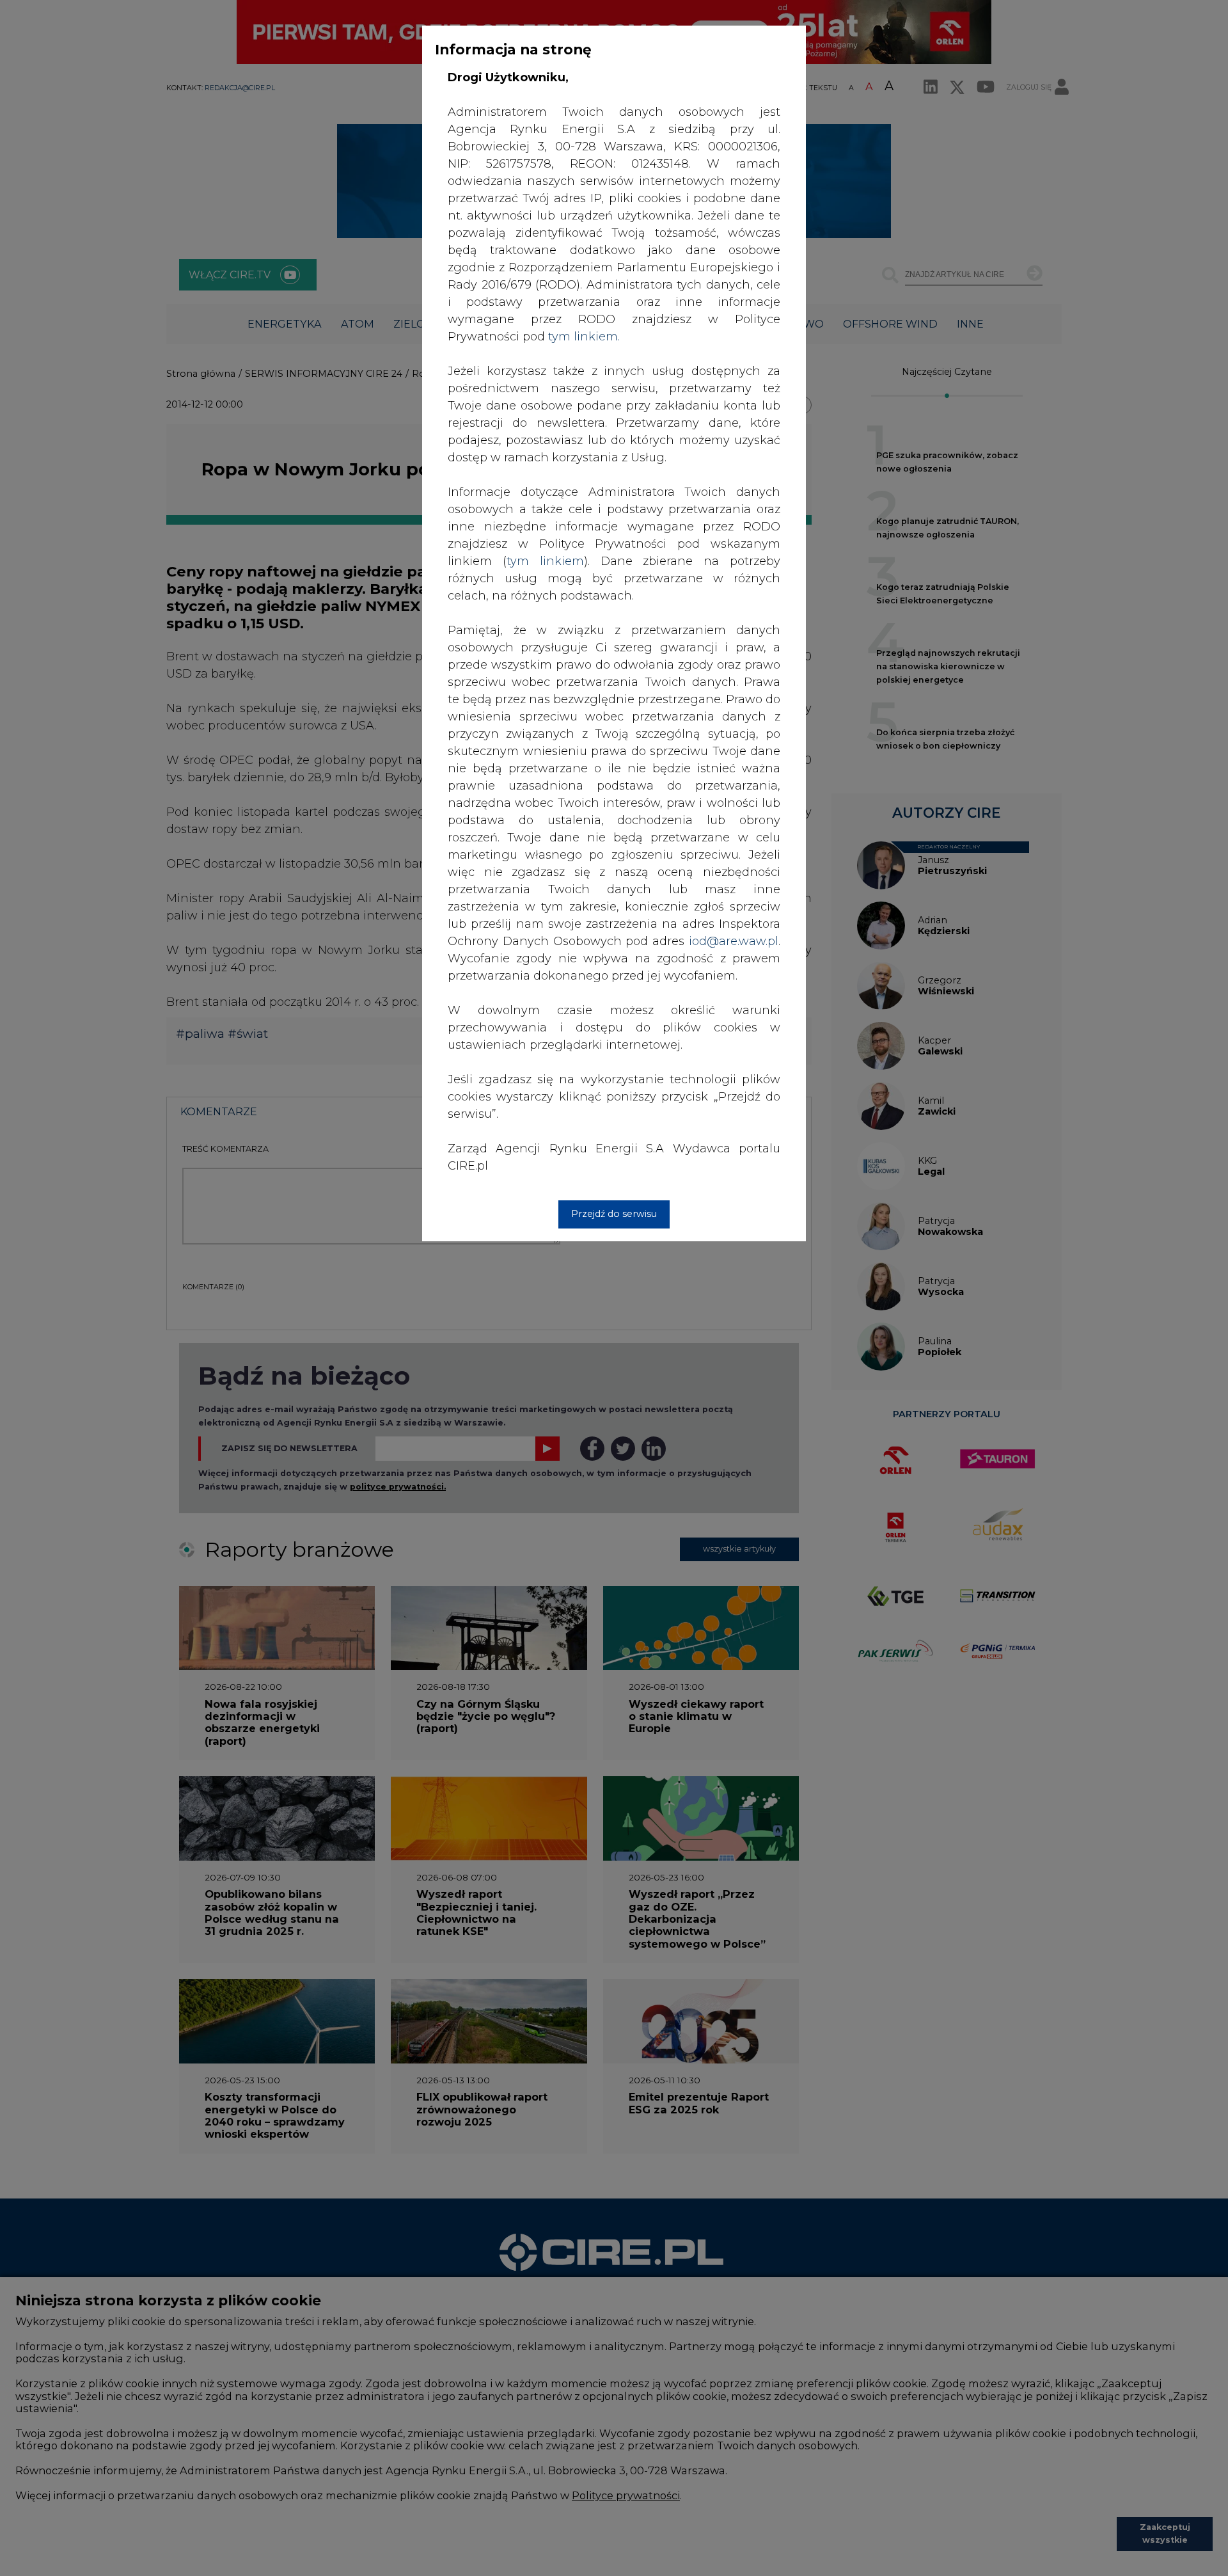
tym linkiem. (584, 337)
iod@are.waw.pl (734, 941)
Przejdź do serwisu (614, 1214)
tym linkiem (545, 561)
